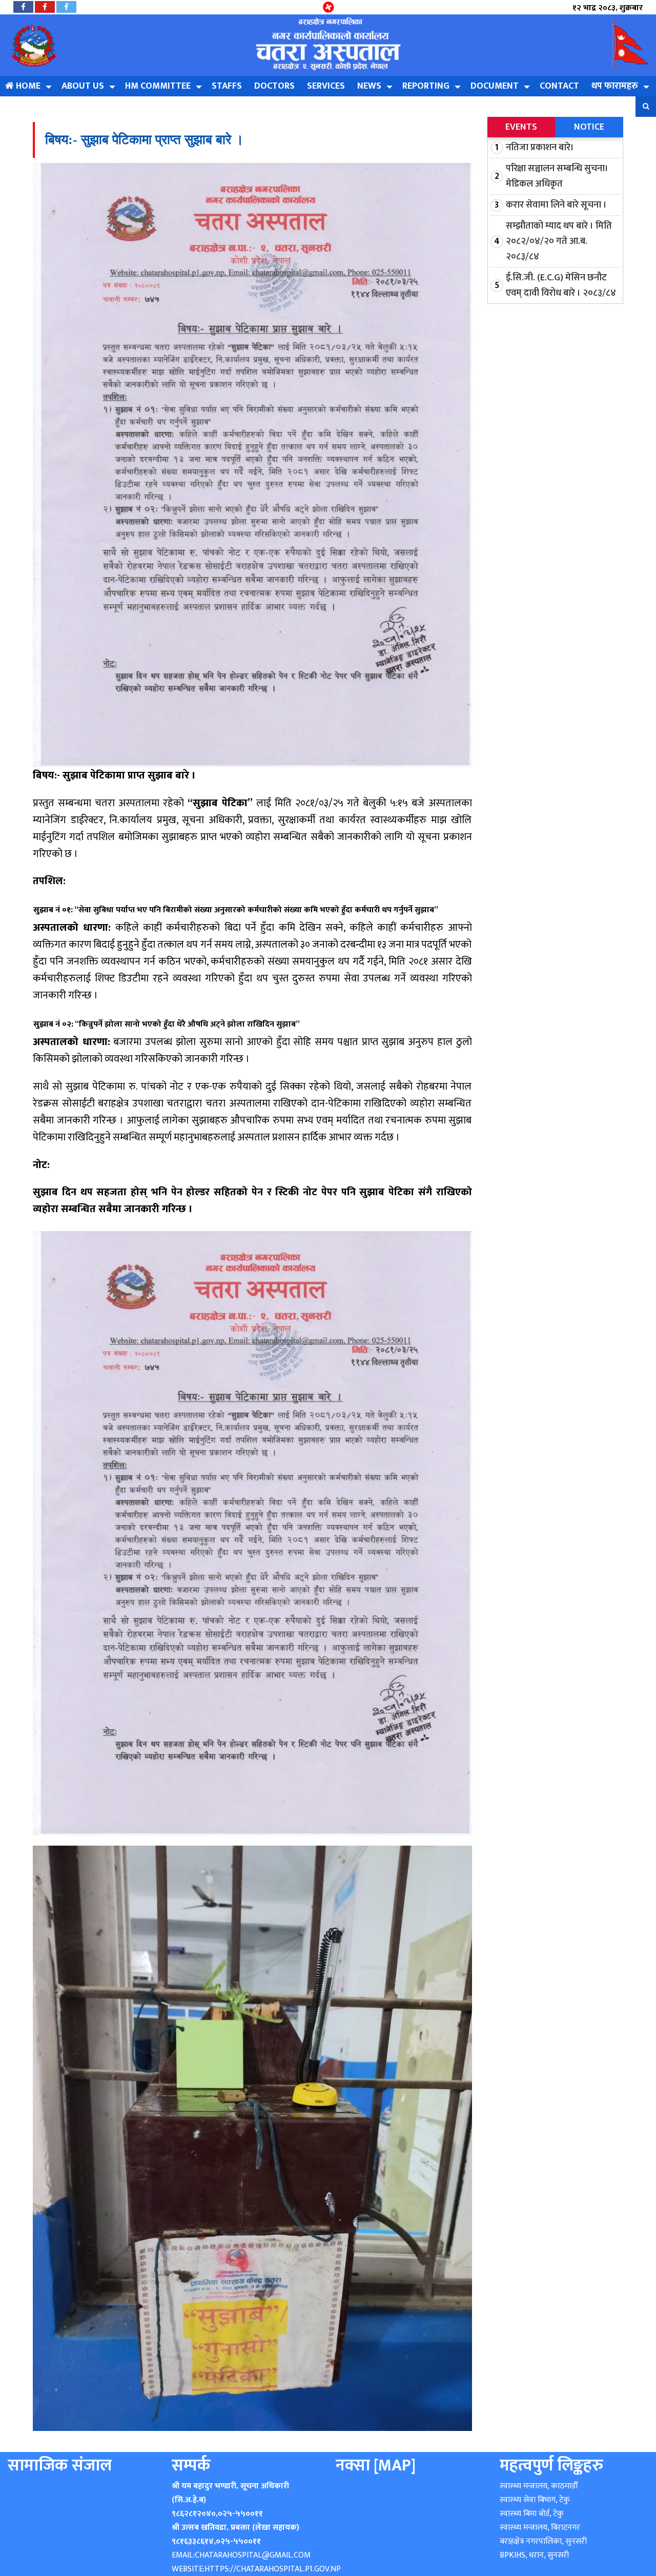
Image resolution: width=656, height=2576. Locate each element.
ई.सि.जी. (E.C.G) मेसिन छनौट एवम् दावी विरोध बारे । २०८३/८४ (561, 285)
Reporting (426, 86)
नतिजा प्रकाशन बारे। (540, 148)
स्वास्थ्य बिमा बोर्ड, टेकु (532, 2514)
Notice (589, 127)
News (369, 86)
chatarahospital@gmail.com (253, 2555)
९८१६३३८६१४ (193, 2541)
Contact (559, 86)
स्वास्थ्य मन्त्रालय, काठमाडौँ (539, 2486)
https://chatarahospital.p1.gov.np (273, 2569)
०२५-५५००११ (240, 2514)
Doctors (274, 86)
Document (495, 86)
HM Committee (158, 86)
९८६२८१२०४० (194, 2514)
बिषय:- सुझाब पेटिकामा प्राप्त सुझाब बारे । (145, 140)
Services (326, 86)
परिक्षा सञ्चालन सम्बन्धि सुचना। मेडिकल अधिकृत (557, 176)
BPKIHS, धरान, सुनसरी (534, 2555)
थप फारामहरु (615, 86)
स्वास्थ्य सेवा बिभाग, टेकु (535, 2500)
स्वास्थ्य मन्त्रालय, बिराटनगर (540, 2528)
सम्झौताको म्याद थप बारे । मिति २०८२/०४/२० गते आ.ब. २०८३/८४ (559, 241)
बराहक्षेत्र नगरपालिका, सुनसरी (543, 2541)
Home (27, 86)
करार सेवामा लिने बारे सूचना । (556, 205)
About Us (83, 86)
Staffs (227, 86)
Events (521, 127)
